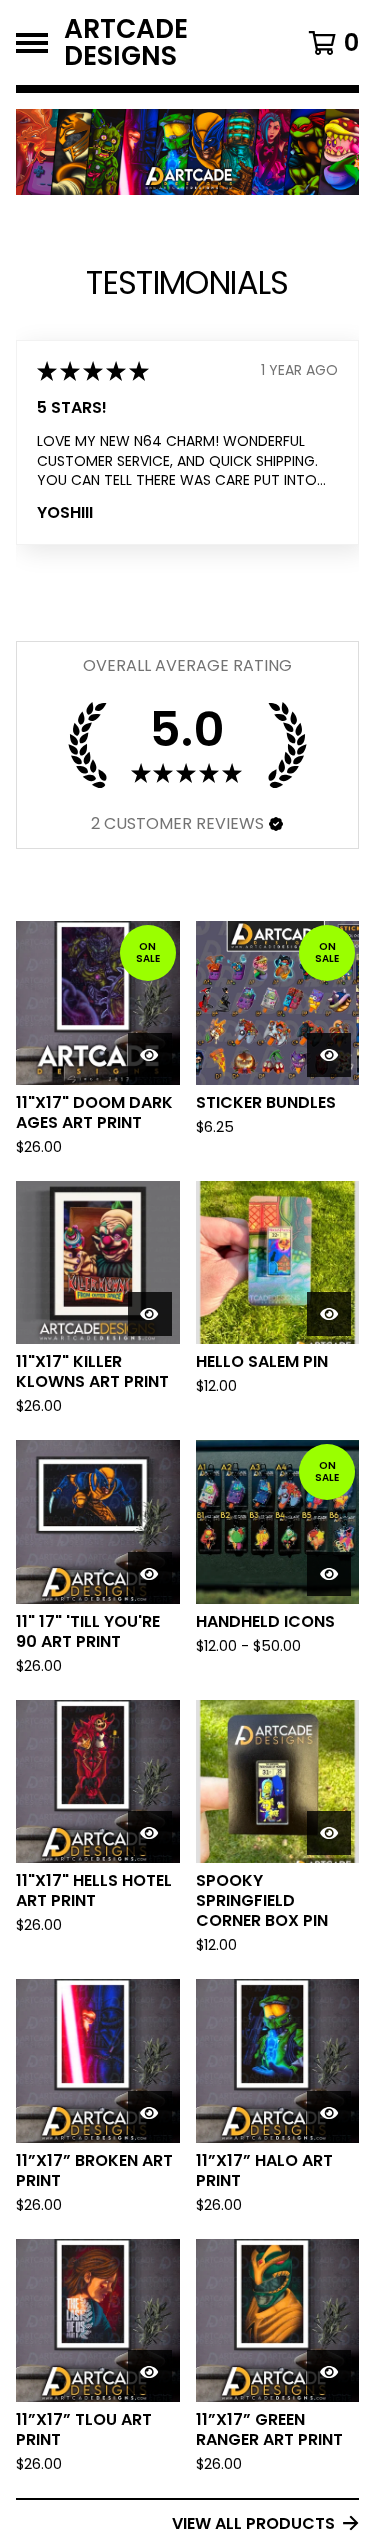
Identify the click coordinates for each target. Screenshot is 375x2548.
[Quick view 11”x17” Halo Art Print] (329, 2113)
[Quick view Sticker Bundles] (329, 1055)
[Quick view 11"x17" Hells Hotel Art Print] (150, 1833)
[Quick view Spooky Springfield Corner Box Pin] (329, 1833)
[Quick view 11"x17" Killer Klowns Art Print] (150, 1314)
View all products (253, 2523)
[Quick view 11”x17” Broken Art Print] (150, 2113)
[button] (276, 824)
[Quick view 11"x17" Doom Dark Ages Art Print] (150, 1055)
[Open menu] (32, 43)
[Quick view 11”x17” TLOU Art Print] (150, 2372)
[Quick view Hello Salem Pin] (329, 1314)
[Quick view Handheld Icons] (329, 1574)
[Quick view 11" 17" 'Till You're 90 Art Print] (150, 1574)
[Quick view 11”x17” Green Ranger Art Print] (329, 2372)
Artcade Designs (126, 42)
